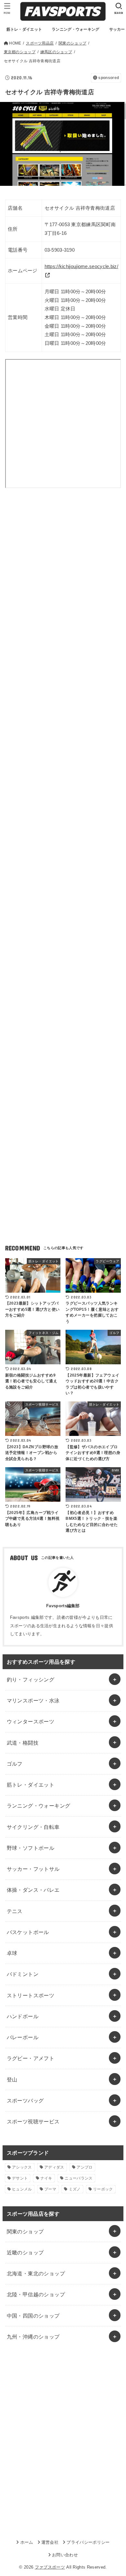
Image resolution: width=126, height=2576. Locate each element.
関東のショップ (25, 2231)
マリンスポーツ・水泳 (33, 1700)
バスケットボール (28, 1932)
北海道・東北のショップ (36, 2273)
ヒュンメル (22, 2189)
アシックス (22, 2167)
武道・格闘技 (23, 1743)
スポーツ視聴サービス (33, 2121)
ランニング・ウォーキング (39, 1806)
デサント (20, 2178)
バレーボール (23, 2037)
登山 (12, 2080)
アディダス (54, 2167)
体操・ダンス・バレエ (33, 1890)
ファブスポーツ (50, 2567)
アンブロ (84, 2167)
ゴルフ (15, 1764)
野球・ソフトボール (31, 1848)
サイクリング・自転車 (33, 1827)
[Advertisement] (63, 575)
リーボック (103, 2189)
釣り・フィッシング (31, 1679)
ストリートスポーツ (31, 1995)
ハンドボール (23, 2016)
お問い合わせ (65, 2555)
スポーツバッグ (25, 2100)
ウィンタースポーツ (31, 1721)
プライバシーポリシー (88, 2542)
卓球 (12, 1953)
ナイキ (46, 2178)
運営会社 (50, 2542)
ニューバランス (79, 2178)
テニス (15, 1911)
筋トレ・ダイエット (31, 1785)
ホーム (27, 2542)
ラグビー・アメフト (31, 2058)
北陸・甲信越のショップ (36, 2294)
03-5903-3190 (60, 250)
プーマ (50, 2189)
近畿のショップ (25, 2252)
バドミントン (23, 1974)
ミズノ (75, 2189)
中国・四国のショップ (33, 2316)
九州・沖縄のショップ (33, 2337)
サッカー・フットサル (33, 1869)
